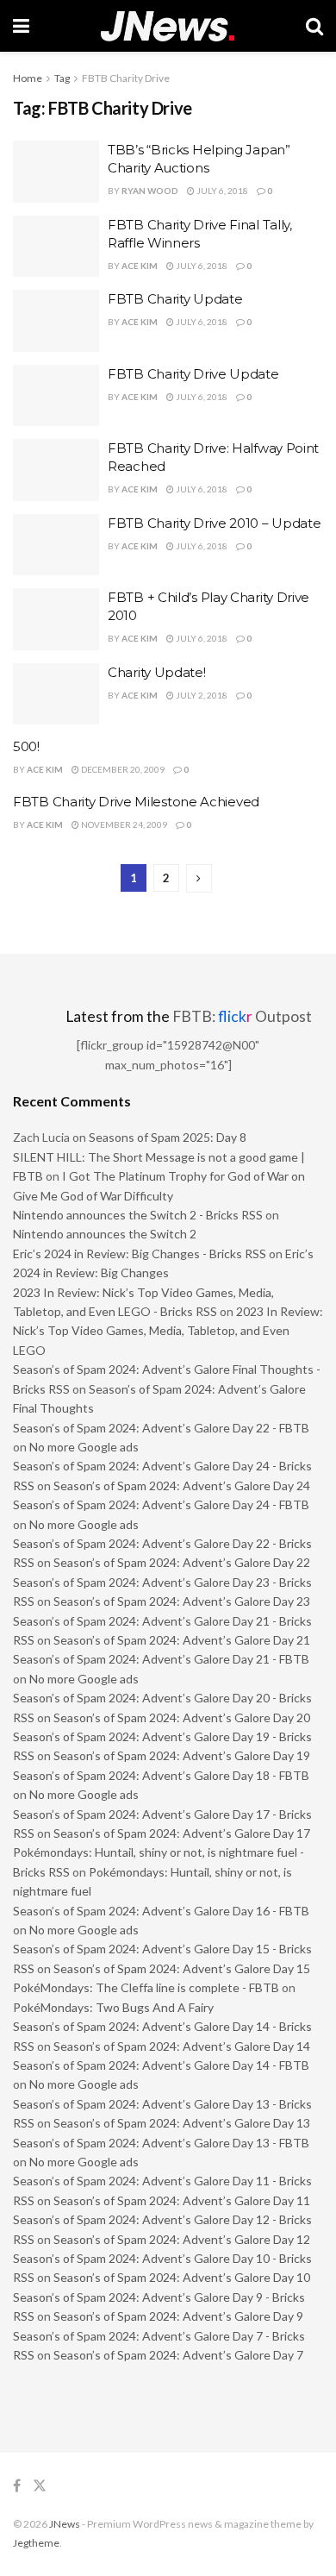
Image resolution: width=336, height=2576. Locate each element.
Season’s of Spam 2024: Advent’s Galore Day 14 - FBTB (161, 2065)
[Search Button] (314, 26)
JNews (65, 2524)
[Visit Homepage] (168, 26)
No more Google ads (84, 1447)
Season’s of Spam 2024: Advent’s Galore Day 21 (182, 1640)
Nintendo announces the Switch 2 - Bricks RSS (138, 1215)
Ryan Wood (150, 191)
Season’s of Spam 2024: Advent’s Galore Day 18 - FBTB (161, 1775)
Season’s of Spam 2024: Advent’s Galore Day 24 (182, 1485)
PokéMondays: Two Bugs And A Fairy (113, 2007)
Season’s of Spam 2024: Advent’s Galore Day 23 (182, 1601)
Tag (62, 78)
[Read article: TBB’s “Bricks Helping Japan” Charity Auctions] (56, 172)
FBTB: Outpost (242, 1016)
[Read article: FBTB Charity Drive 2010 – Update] (56, 545)
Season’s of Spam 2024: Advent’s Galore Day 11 (182, 2200)
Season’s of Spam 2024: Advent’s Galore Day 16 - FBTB (161, 1911)
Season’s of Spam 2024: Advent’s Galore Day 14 (182, 2046)
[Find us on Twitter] (40, 2486)
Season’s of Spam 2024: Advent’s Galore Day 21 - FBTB (161, 1659)
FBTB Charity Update (175, 299)
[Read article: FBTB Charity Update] (56, 321)
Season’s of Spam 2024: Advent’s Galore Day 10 (182, 2277)
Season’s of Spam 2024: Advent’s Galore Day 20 (182, 1717)
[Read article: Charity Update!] (56, 694)
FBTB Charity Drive (126, 78)
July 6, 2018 (221, 191)
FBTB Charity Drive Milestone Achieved (136, 802)
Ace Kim (140, 266)
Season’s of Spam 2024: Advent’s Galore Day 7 (178, 2355)
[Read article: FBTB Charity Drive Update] (56, 396)
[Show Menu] (21, 26)
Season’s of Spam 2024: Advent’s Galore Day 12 (182, 2239)
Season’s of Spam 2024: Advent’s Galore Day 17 (182, 1833)
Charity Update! (157, 672)
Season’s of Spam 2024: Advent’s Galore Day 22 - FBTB (161, 1428)
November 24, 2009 (123, 824)
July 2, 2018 (201, 695)
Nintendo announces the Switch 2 (105, 1234)
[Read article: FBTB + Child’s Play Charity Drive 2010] (56, 619)
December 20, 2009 (122, 769)
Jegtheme (36, 2543)
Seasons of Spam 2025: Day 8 (168, 1137)
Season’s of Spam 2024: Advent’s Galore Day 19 (182, 1755)
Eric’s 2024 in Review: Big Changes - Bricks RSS (140, 1254)
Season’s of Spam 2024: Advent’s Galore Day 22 (182, 1562)
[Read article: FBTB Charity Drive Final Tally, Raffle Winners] (56, 247)
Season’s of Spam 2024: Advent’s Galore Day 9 (178, 2316)
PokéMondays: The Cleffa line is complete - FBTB (146, 1987)
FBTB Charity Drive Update (193, 374)
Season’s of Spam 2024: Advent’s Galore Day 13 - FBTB (161, 2143)
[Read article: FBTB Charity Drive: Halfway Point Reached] (56, 470)
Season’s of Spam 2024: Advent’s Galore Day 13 (182, 2123)
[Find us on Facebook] (17, 2486)
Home (28, 78)
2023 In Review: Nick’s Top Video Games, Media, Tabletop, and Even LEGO (168, 1331)
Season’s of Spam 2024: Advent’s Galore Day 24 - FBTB (161, 1504)
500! (26, 746)
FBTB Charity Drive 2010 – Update (214, 523)
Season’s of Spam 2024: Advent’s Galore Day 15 (182, 1968)
